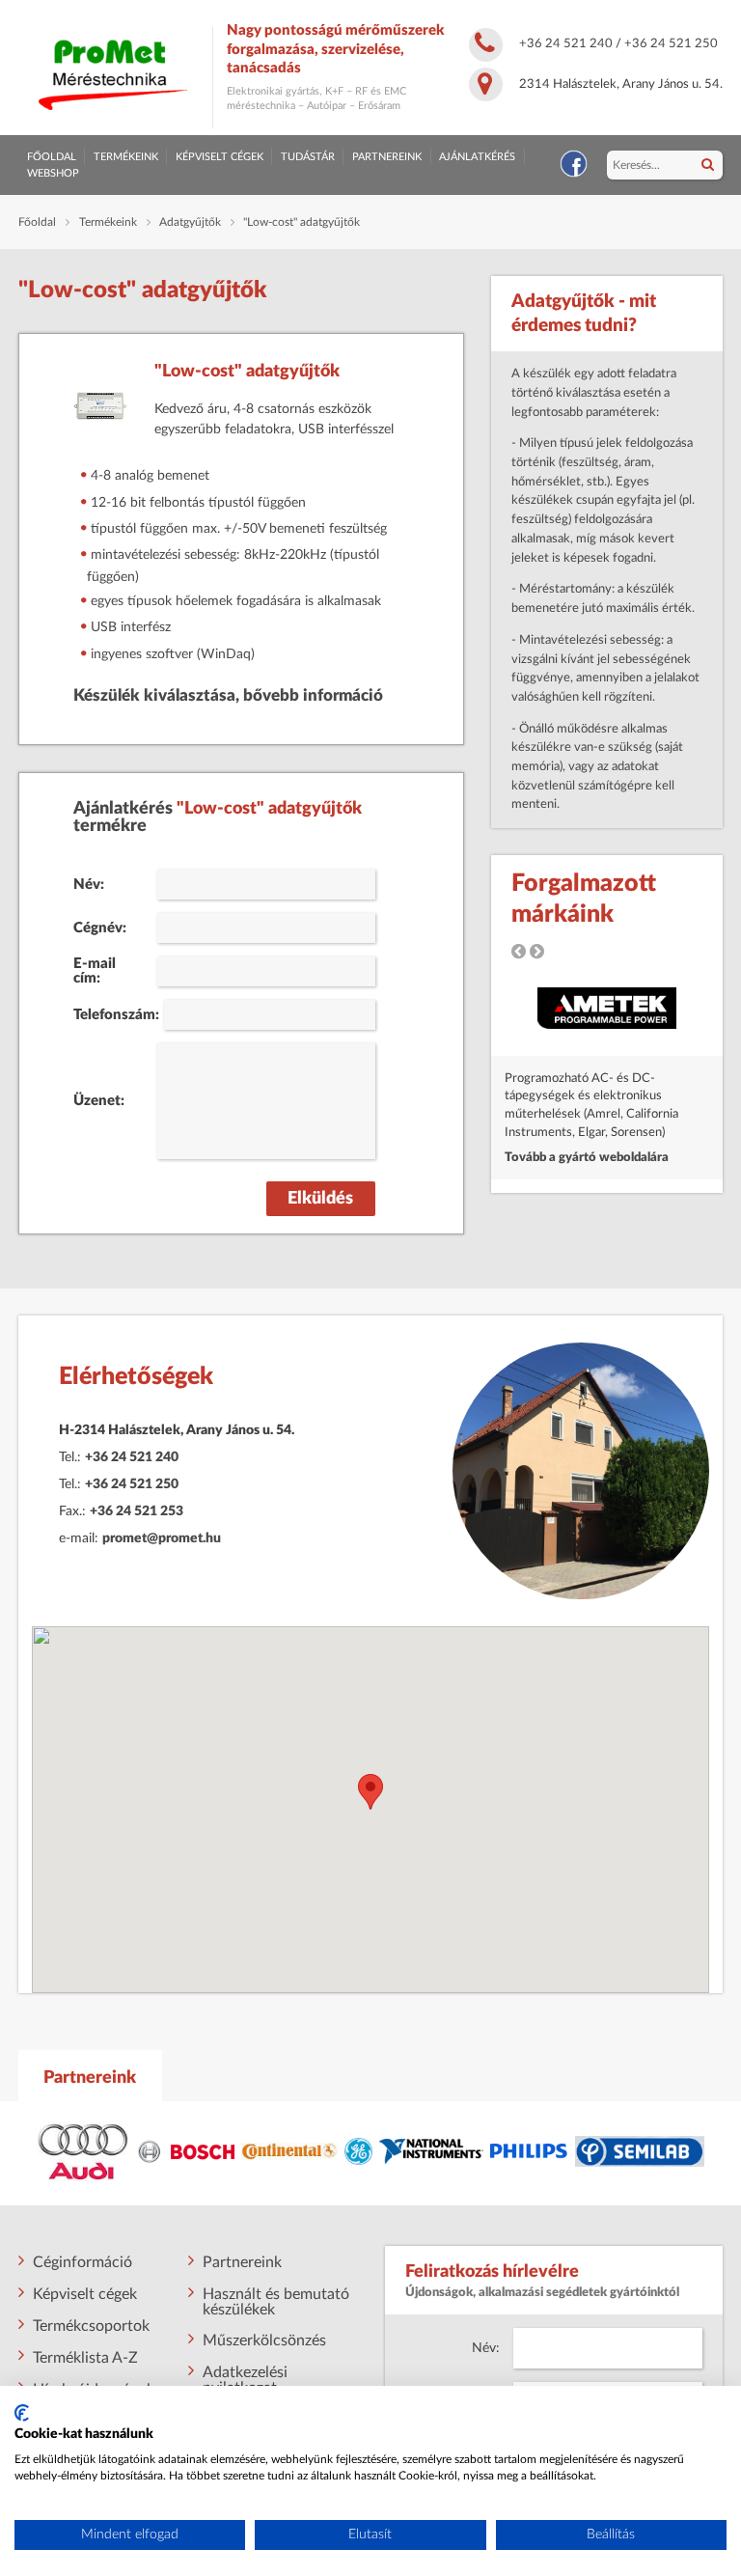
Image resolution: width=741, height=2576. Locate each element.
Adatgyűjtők (190, 222)
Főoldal (52, 157)
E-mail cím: (95, 971)
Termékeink (126, 157)
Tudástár (308, 157)
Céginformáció (82, 2262)
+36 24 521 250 (671, 43)
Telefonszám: (111, 1015)
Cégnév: (100, 928)
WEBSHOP (53, 173)
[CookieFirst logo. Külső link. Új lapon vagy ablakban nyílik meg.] (22, 2413)
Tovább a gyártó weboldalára (587, 1157)
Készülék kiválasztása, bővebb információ (228, 696)
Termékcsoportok (91, 2326)
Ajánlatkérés (477, 157)
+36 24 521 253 (137, 1511)
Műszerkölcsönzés (264, 2341)
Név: (89, 885)
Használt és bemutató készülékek (276, 2302)
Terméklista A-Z (85, 2358)
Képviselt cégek (220, 157)
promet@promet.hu (162, 1538)
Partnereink (387, 157)
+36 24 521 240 (566, 43)
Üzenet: (99, 1101)
